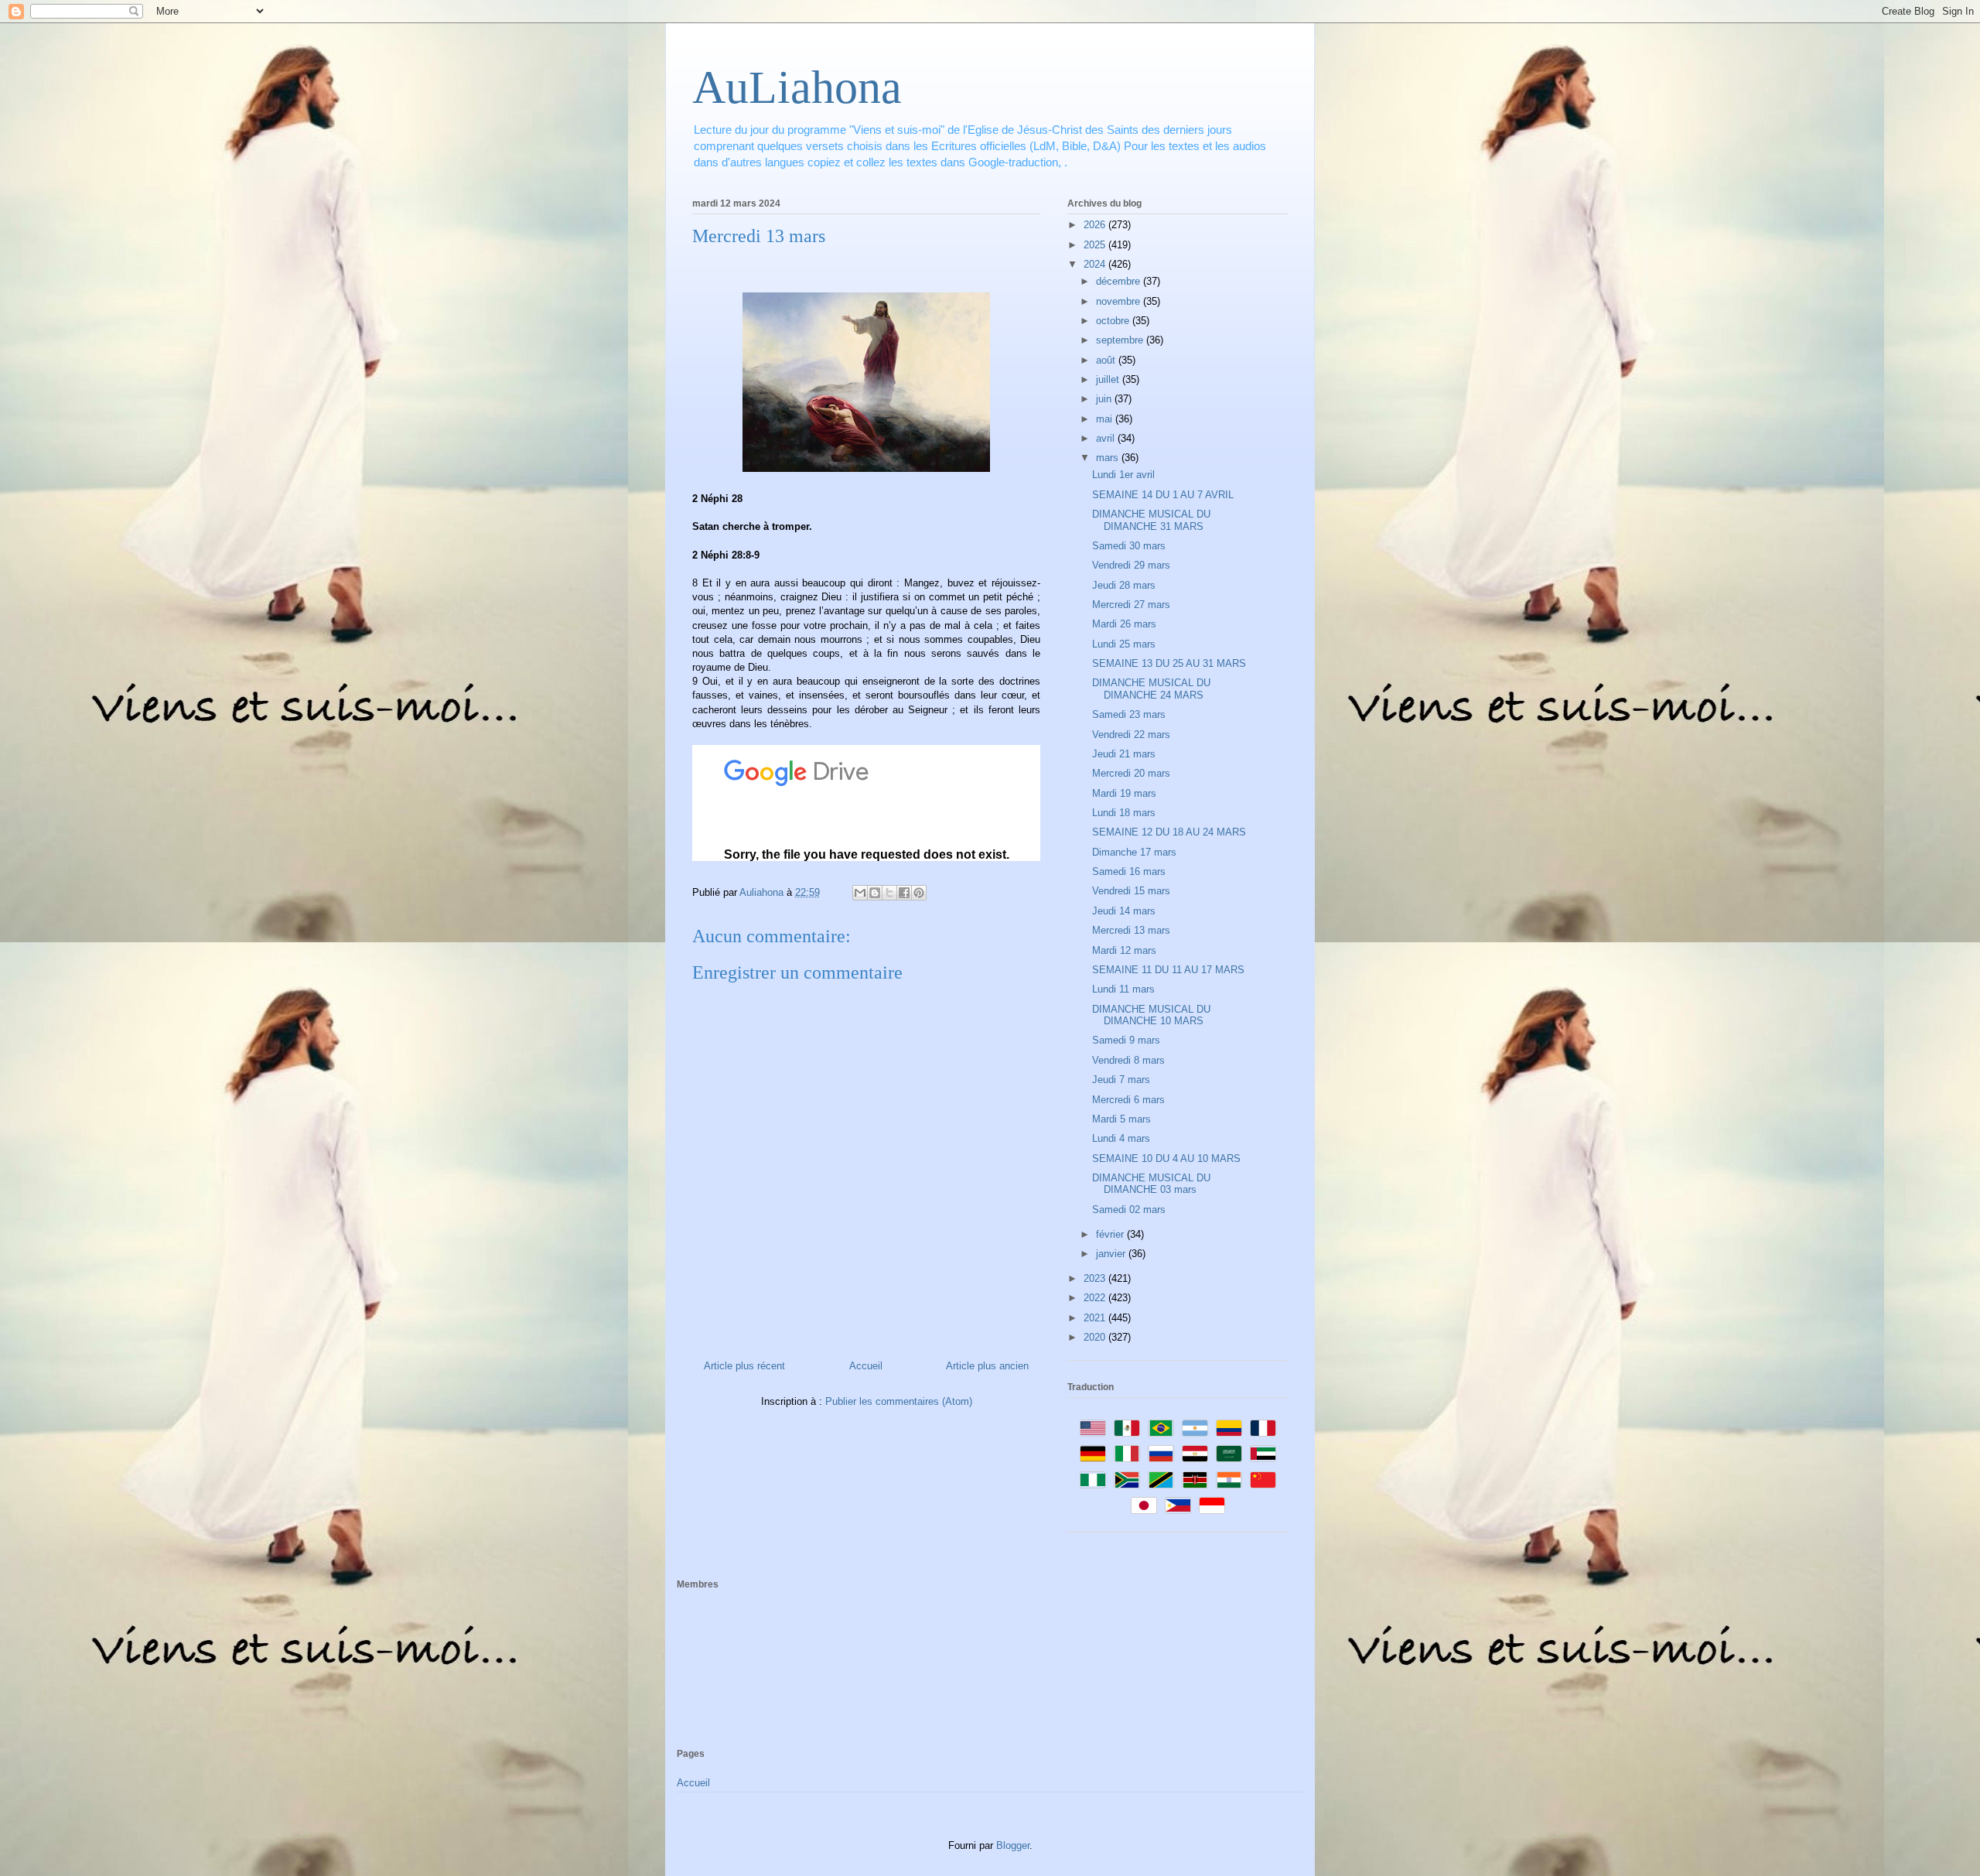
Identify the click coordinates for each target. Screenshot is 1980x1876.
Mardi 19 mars (1124, 793)
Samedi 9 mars (1126, 1040)
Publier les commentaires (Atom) (899, 1401)
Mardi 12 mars (1124, 950)
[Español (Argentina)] (1195, 1428)
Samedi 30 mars (1129, 546)
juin (1105, 399)
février (1111, 1234)
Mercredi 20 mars (1131, 773)
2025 (1096, 245)
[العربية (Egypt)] (1195, 1454)
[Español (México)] (1127, 1428)
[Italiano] (1127, 1454)
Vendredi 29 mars (1131, 565)
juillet (1109, 379)
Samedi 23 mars (1129, 714)
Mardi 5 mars (1121, 1119)
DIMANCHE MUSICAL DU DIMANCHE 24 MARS (1151, 689)
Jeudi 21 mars (1124, 754)
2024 (1096, 264)
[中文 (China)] (1263, 1480)
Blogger (1013, 1845)
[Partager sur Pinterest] (919, 893)
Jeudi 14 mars (1124, 911)
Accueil (866, 1366)
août (1107, 360)
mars (1109, 458)
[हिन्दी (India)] (1229, 1480)
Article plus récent (744, 1366)
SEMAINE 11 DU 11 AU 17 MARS (1168, 970)
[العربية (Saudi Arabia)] (1229, 1454)
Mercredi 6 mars (1128, 1100)
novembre (1120, 301)
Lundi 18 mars (1124, 813)
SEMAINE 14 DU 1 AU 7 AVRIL (1163, 495)
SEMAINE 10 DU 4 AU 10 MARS (1166, 1158)
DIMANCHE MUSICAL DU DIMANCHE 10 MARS (1151, 1015)
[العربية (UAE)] (1263, 1454)
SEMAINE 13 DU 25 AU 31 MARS (1169, 663)
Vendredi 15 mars (1131, 891)
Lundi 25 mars (1124, 644)
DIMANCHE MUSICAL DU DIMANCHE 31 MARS (1151, 520)
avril (1107, 438)
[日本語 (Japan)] (1144, 1505)
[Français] (1263, 1428)
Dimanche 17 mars (1134, 852)
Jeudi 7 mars (1121, 1080)
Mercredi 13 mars (1131, 930)
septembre (1121, 340)
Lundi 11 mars (1123, 989)
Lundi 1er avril (1123, 475)
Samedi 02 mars (1129, 1210)
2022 (1096, 1298)
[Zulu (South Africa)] (1127, 1480)
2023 (1096, 1278)
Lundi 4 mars (1121, 1138)
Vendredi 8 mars (1128, 1060)
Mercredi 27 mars (1131, 605)
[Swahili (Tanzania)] (1161, 1480)
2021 (1096, 1318)
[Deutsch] (1093, 1454)
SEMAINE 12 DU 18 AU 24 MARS (1169, 832)
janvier (1112, 1254)
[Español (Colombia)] (1229, 1428)
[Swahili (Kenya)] (1195, 1480)
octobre (1114, 321)
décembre (1120, 281)
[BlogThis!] (875, 893)
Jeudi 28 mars (1124, 585)
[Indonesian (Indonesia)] (1212, 1505)
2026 (1096, 225)
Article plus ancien (987, 1366)
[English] (1093, 1428)
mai (1106, 419)
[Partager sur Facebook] (904, 893)
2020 (1096, 1337)
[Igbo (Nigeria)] (1093, 1480)
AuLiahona (797, 87)
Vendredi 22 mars (1131, 735)
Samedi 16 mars (1129, 871)
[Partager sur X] (889, 893)
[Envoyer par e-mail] (860, 893)
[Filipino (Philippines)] (1178, 1505)
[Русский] (1161, 1454)
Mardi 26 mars (1124, 624)
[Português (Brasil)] (1161, 1428)
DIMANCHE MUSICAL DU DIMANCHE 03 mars (1151, 1184)
